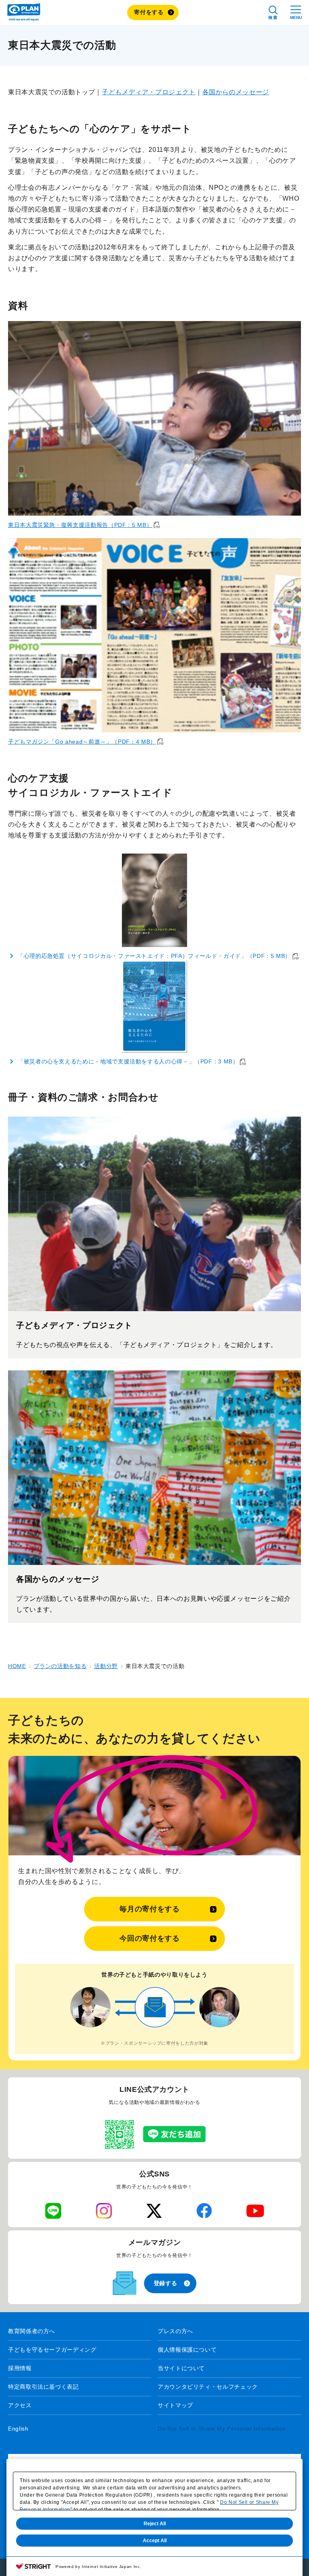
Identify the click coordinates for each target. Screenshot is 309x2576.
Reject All (155, 2524)
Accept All (155, 2541)
